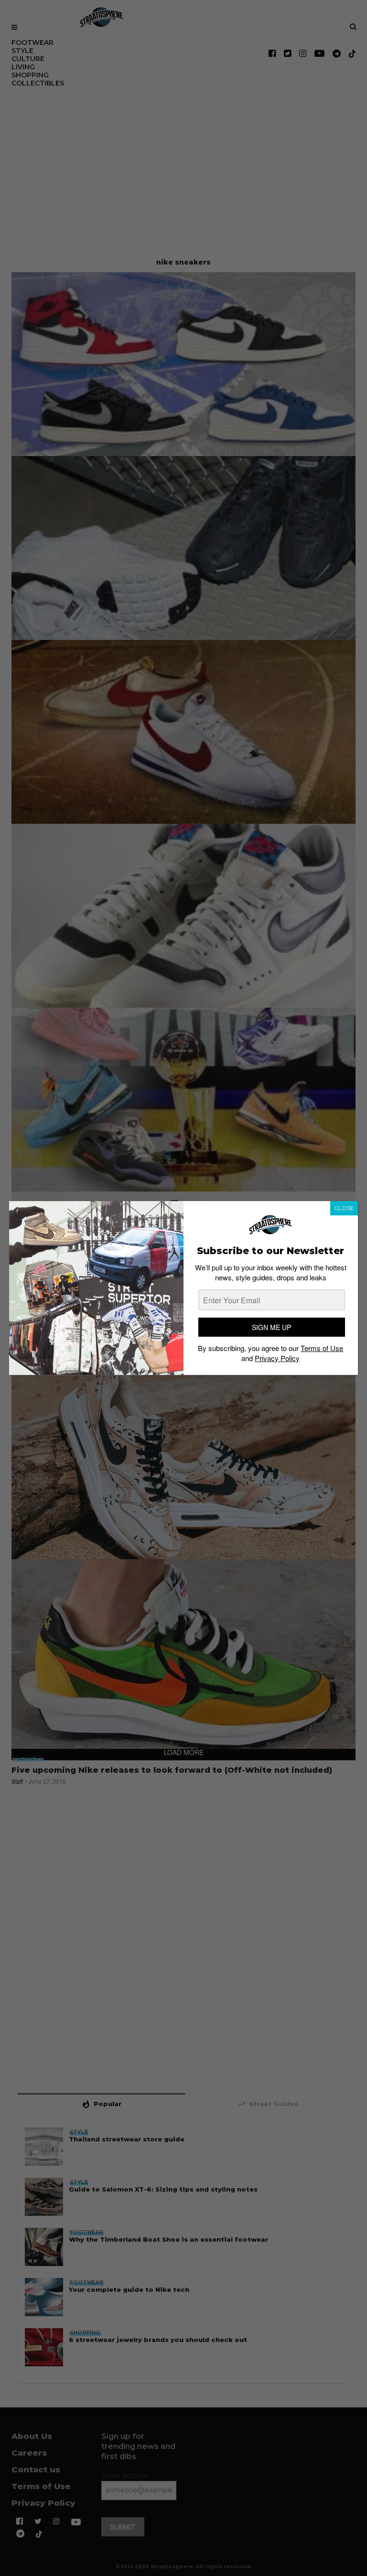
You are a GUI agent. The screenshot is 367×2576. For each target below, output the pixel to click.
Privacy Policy (277, 1358)
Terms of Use (322, 1348)
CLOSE (344, 1208)
